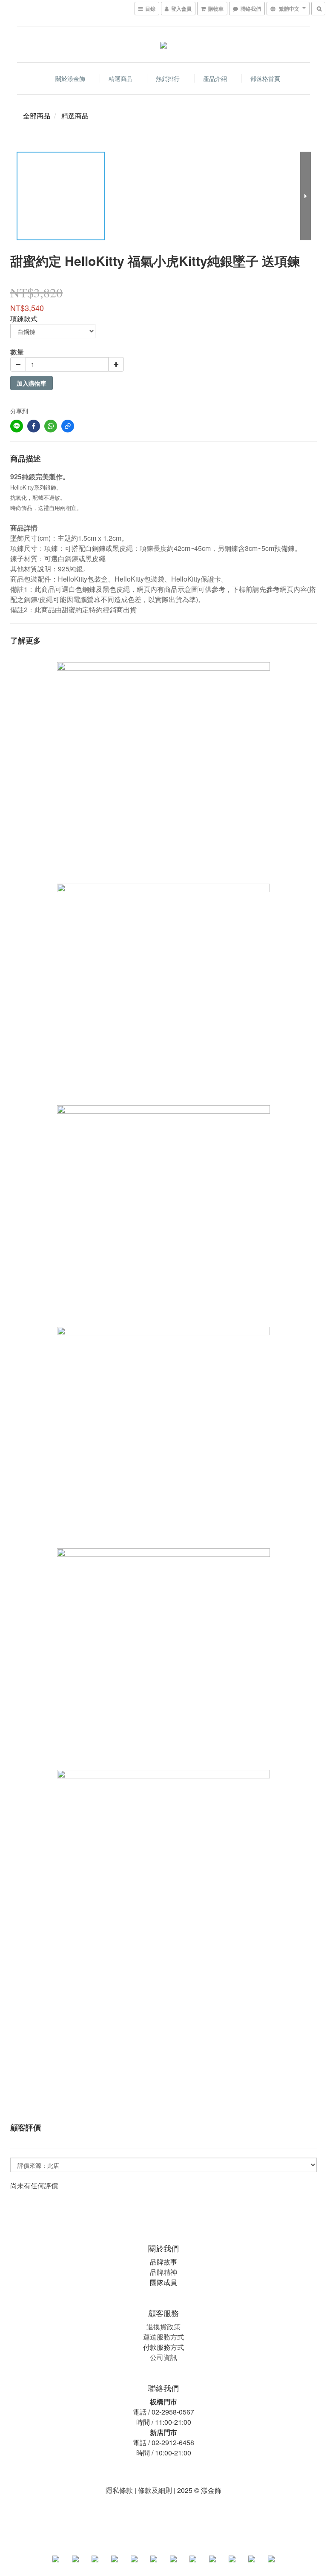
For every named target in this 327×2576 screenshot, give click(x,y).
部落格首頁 (265, 78)
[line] (17, 426)
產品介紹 (215, 78)
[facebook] (34, 426)
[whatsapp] (51, 426)
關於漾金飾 (70, 78)
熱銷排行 (168, 78)
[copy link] (68, 426)
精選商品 (120, 78)
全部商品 (37, 116)
